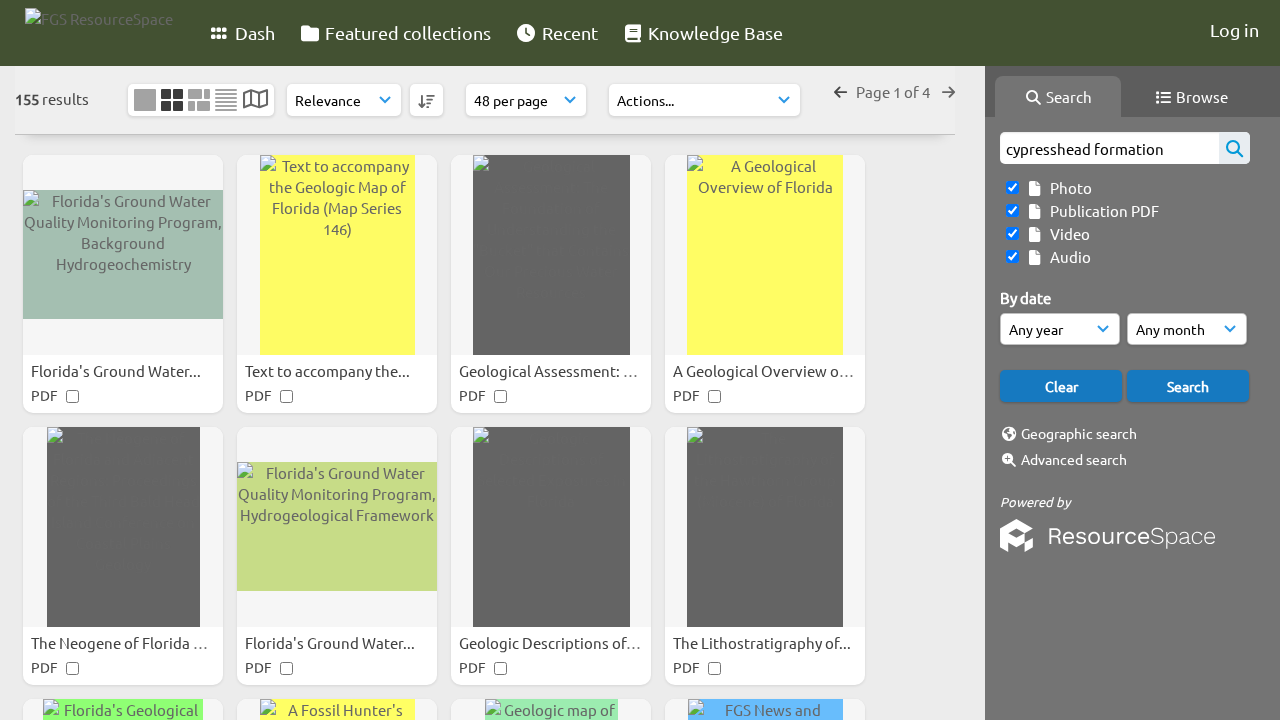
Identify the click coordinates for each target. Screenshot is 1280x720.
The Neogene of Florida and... (132, 642)
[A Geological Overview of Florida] (765, 255)
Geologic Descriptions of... (550, 642)
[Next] (948, 91)
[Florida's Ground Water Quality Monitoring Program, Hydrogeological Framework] (337, 527)
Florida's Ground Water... (117, 370)
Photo (1068, 187)
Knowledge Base (713, 32)
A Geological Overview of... (766, 370)
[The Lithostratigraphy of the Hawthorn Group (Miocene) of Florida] (765, 527)
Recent (568, 32)
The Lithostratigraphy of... (763, 642)
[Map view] (255, 100)
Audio (1067, 256)
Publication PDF (1101, 210)
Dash (253, 32)
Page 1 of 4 (894, 91)
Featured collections (406, 32)
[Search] (1234, 148)
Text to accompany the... (329, 370)
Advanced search (1074, 459)
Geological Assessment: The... (561, 370)
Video (1067, 233)
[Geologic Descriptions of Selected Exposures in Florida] (551, 527)
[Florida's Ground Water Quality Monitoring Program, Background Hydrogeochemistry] (123, 255)
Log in (1234, 29)
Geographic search (1079, 433)
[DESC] (426, 100)
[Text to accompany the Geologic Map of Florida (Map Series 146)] (337, 255)
